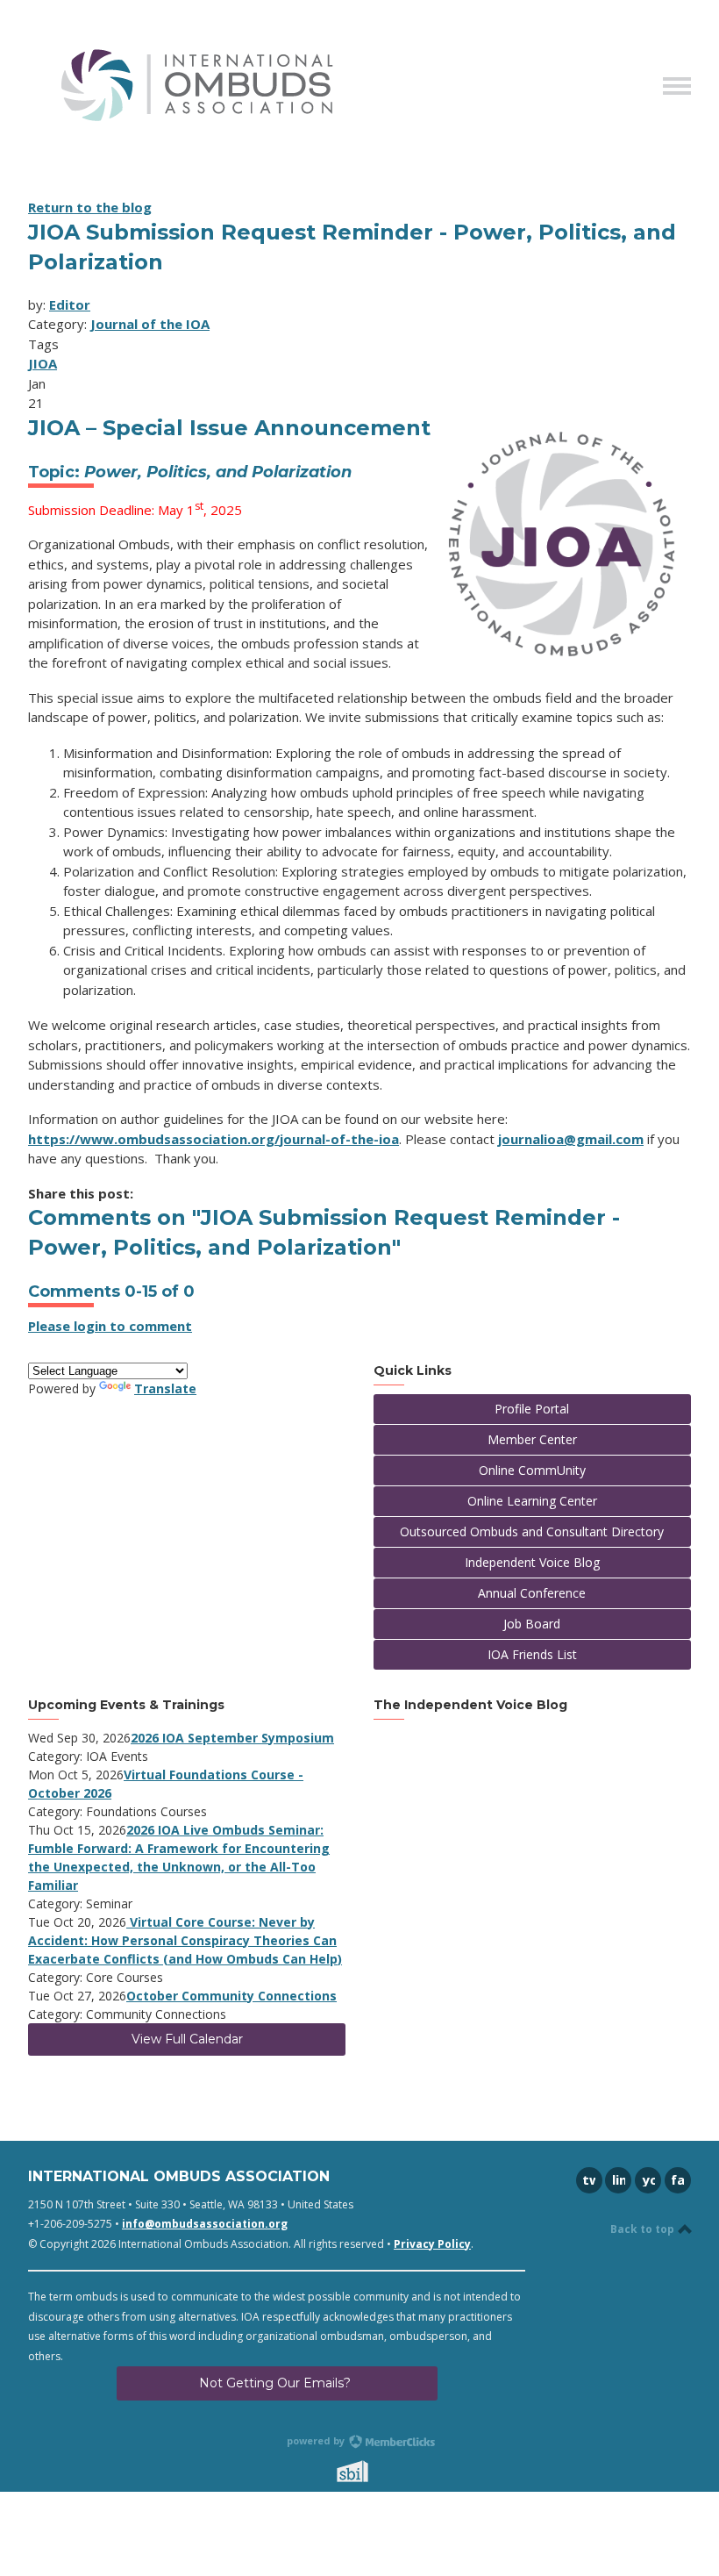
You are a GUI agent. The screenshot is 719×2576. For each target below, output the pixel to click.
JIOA (43, 363)
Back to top (644, 2229)
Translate (165, 1388)
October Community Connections (231, 1996)
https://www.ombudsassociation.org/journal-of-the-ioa (214, 1139)
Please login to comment (110, 1326)
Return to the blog (90, 207)
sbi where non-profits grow (375, 2471)
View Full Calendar (187, 2039)
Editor (70, 304)
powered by (317, 2440)
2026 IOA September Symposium (232, 1738)
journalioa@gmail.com (571, 1139)
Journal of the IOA (150, 324)
